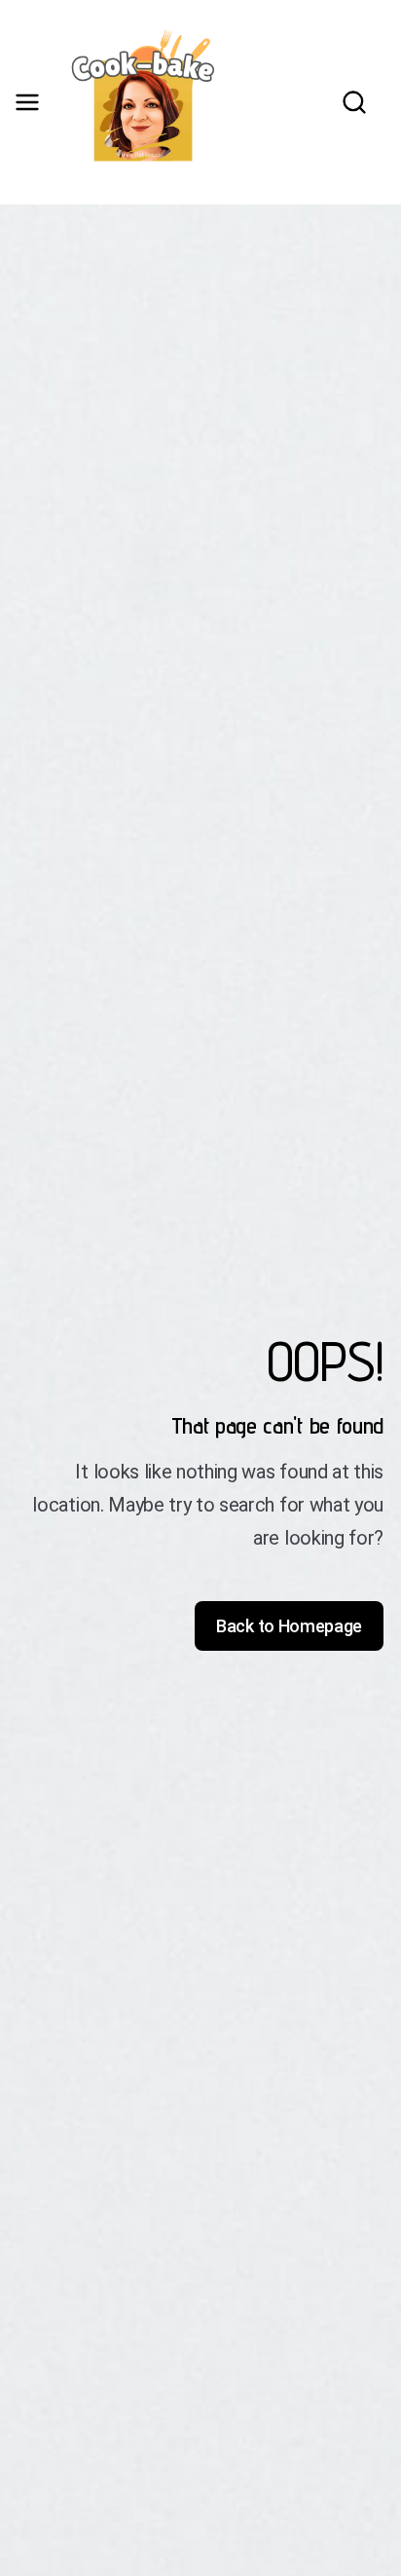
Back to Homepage (289, 1626)
